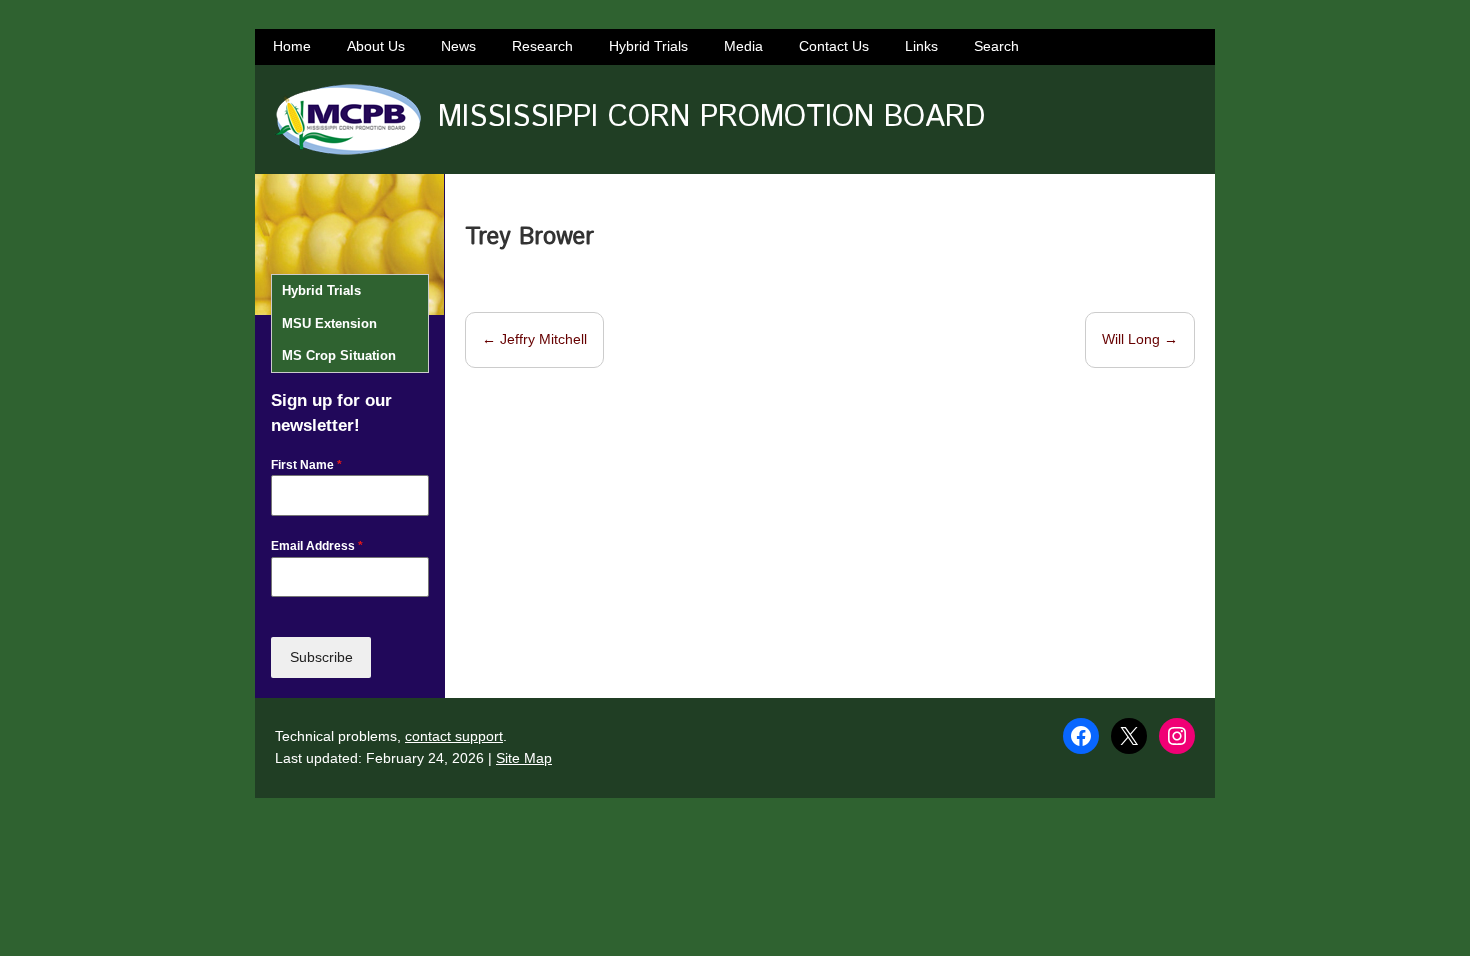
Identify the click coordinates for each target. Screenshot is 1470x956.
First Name (306, 465)
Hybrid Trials (648, 46)
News (458, 46)
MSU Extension (329, 323)
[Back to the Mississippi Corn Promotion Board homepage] (347, 119)
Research (542, 46)
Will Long (1140, 339)
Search (996, 46)
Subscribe (321, 657)
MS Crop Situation (339, 355)
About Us (376, 46)
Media (743, 46)
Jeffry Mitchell (534, 339)
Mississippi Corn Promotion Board (711, 117)
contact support (454, 736)
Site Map (524, 758)
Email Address (317, 546)
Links (921, 46)
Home (292, 46)
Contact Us (834, 46)
